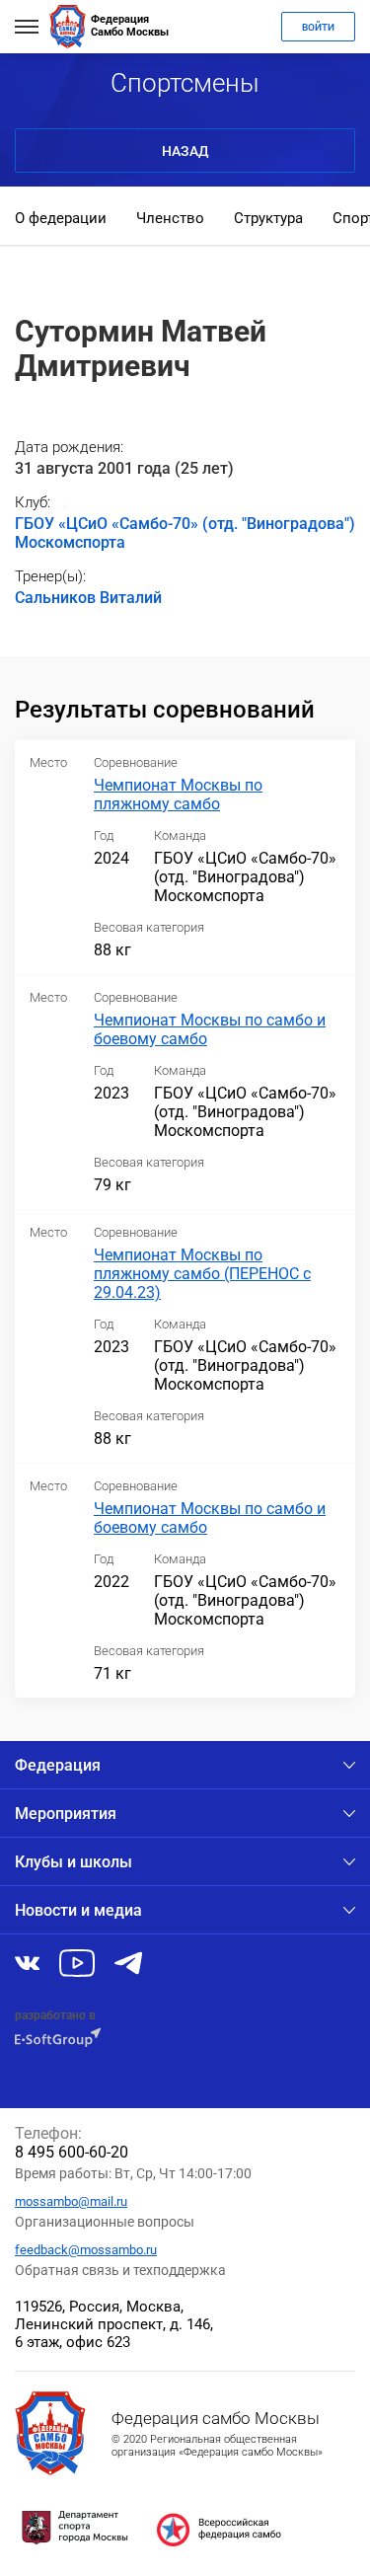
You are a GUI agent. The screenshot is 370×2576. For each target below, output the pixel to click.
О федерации (61, 218)
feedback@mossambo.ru (86, 2250)
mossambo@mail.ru (71, 2201)
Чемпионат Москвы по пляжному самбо (178, 795)
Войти (318, 27)
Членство (170, 218)
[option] (61, 220)
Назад (185, 151)
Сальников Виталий (88, 598)
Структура (268, 218)
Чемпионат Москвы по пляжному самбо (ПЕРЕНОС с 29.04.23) (202, 1274)
